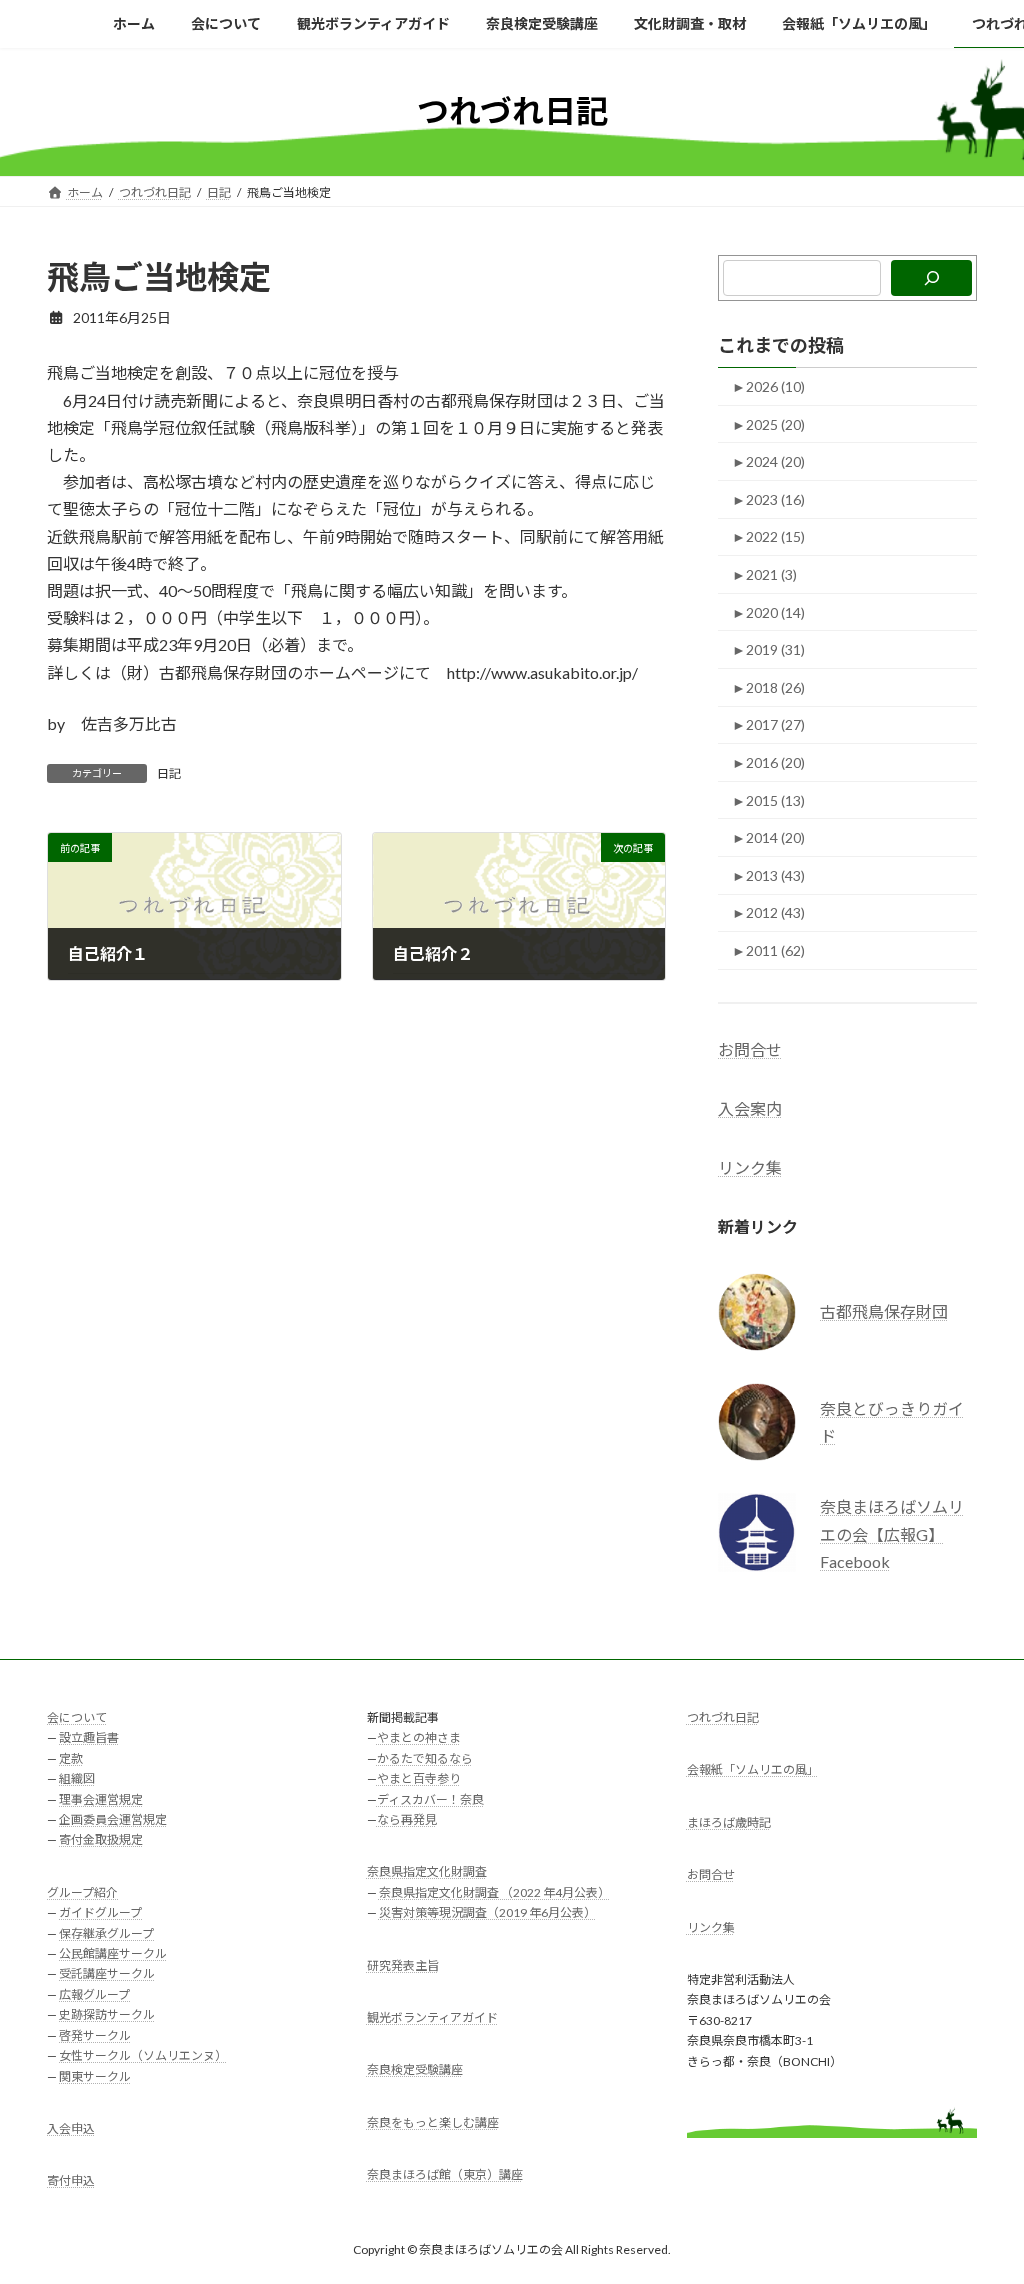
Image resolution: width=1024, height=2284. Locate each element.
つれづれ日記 (723, 1717)
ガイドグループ (100, 1912)
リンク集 (750, 1167)
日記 (169, 773)
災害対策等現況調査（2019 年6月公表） (487, 1912)
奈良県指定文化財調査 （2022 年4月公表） (494, 1891)
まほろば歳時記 (729, 1821)
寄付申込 (71, 2180)
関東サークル (95, 2075)
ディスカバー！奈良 (430, 1798)
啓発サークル (95, 2034)
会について (77, 1717)
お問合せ (750, 1048)
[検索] (931, 278)
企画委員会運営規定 (113, 1819)
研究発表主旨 (403, 1964)
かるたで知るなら (425, 1757)
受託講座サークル (107, 1973)
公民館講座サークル (113, 1953)
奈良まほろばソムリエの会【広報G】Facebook (892, 1533)
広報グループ (94, 1993)
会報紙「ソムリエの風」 (753, 1769)
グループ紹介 (82, 1891)
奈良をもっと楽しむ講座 (433, 2121)
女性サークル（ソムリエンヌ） (143, 2055)
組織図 (77, 1778)
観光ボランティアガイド (432, 2017)
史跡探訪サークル (107, 2014)
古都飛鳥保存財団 (884, 1311)
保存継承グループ (106, 1932)
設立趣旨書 (89, 1737)
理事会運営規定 (101, 1798)
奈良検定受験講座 (415, 2069)
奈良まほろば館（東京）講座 (445, 2174)
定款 (71, 1757)
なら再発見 (407, 1819)
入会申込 (71, 2127)
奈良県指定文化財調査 (427, 1871)
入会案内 (750, 1108)
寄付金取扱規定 (101, 1839)
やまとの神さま (419, 1737)
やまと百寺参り (419, 1778)
